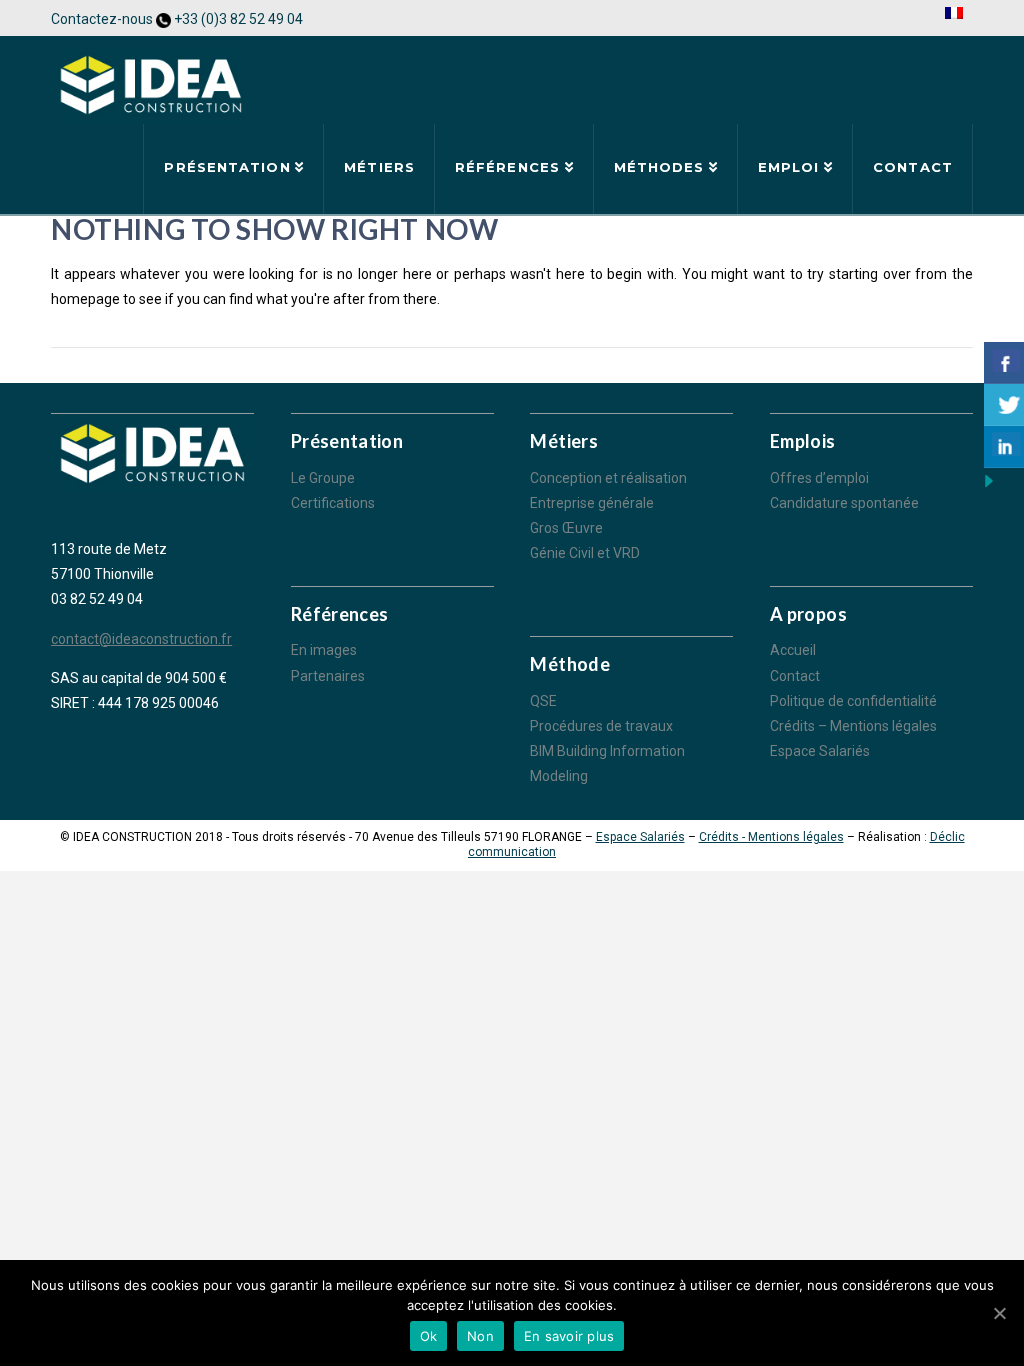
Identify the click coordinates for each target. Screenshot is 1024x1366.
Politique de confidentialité (853, 701)
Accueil (793, 650)
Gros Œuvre (566, 528)
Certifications (333, 503)
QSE (543, 701)
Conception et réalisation (608, 478)
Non (480, 1336)
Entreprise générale (592, 503)
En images (324, 650)
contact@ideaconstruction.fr (141, 639)
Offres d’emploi (819, 478)
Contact (795, 676)
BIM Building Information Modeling (607, 763)
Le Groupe (323, 478)
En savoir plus (569, 1336)
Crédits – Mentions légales (853, 726)
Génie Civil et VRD (585, 553)
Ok (429, 1336)
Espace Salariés (820, 751)
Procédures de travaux (601, 726)
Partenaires (328, 676)
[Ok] (999, 1313)
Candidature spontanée (844, 503)
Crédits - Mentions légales (771, 837)
